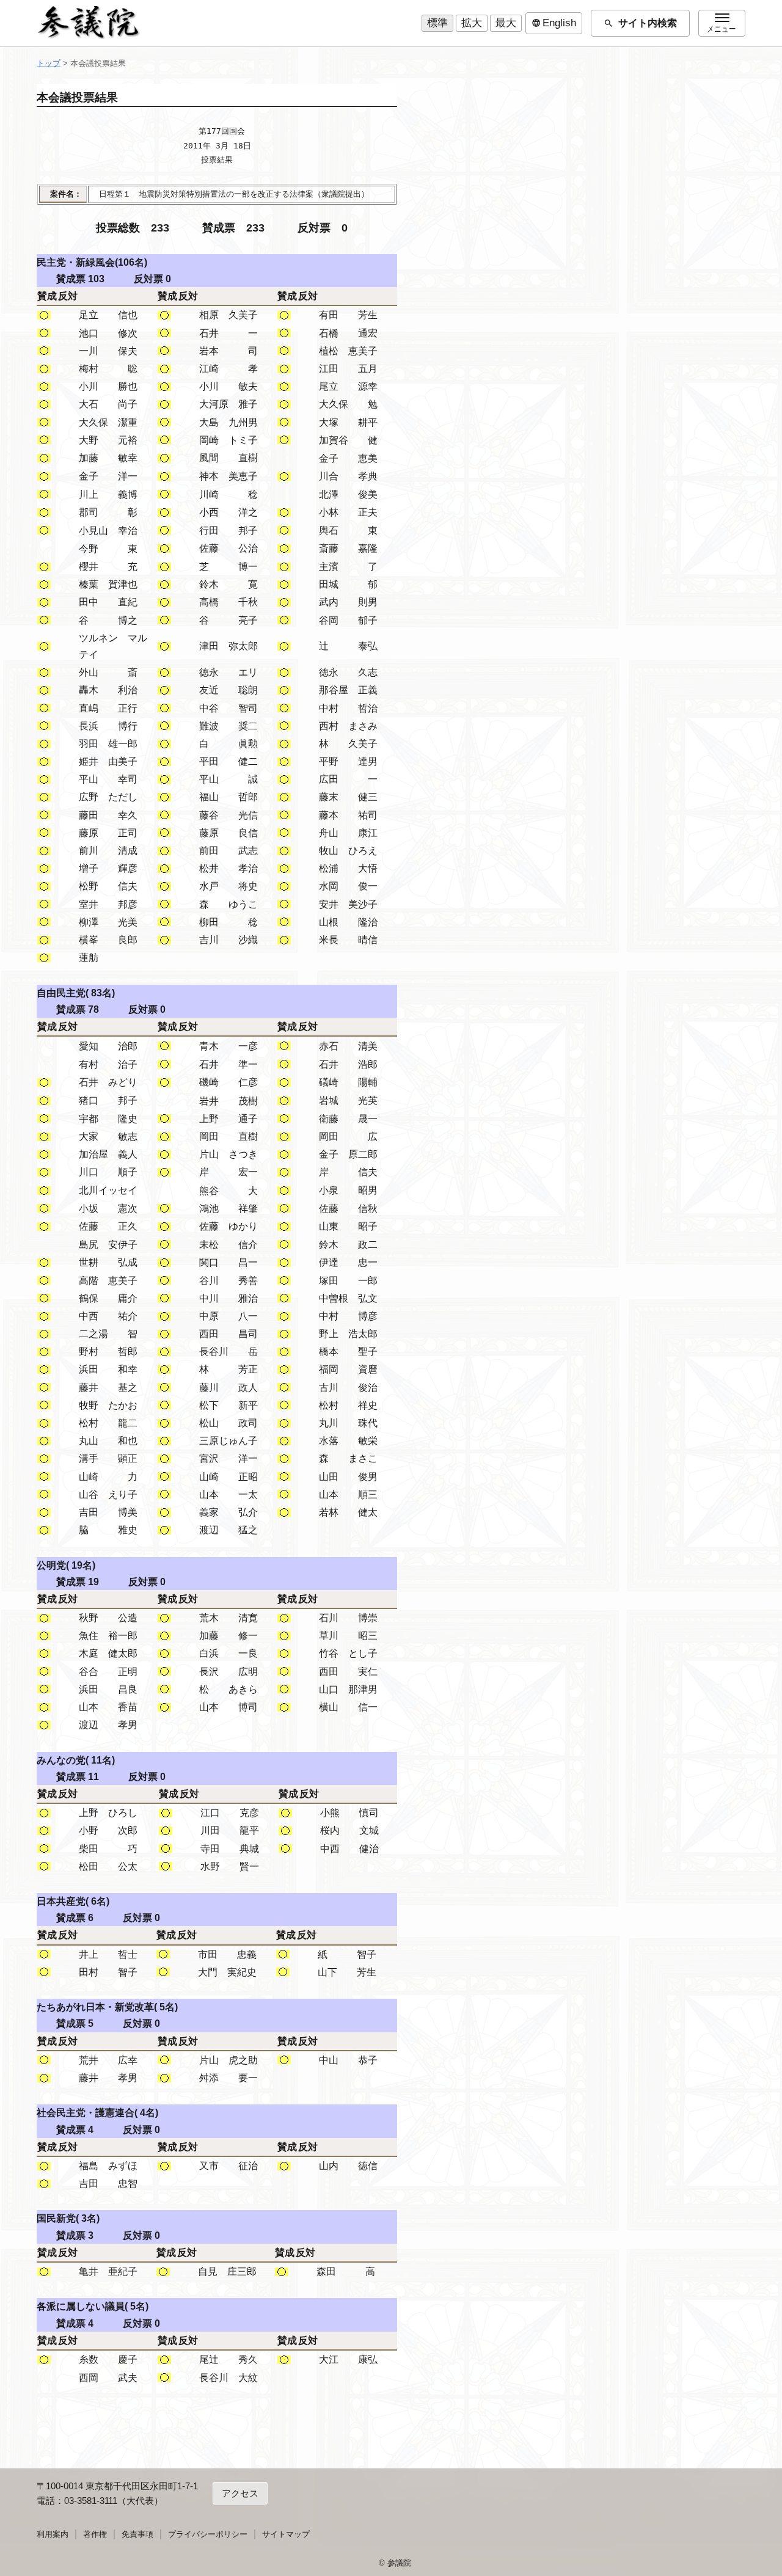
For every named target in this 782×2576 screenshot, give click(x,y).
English (554, 23)
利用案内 (53, 2534)
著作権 (95, 2534)
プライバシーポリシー (208, 2534)
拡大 (472, 23)
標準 (437, 23)
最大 (506, 23)
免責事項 (137, 2534)
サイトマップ (286, 2534)
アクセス (240, 2493)
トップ (49, 63)
